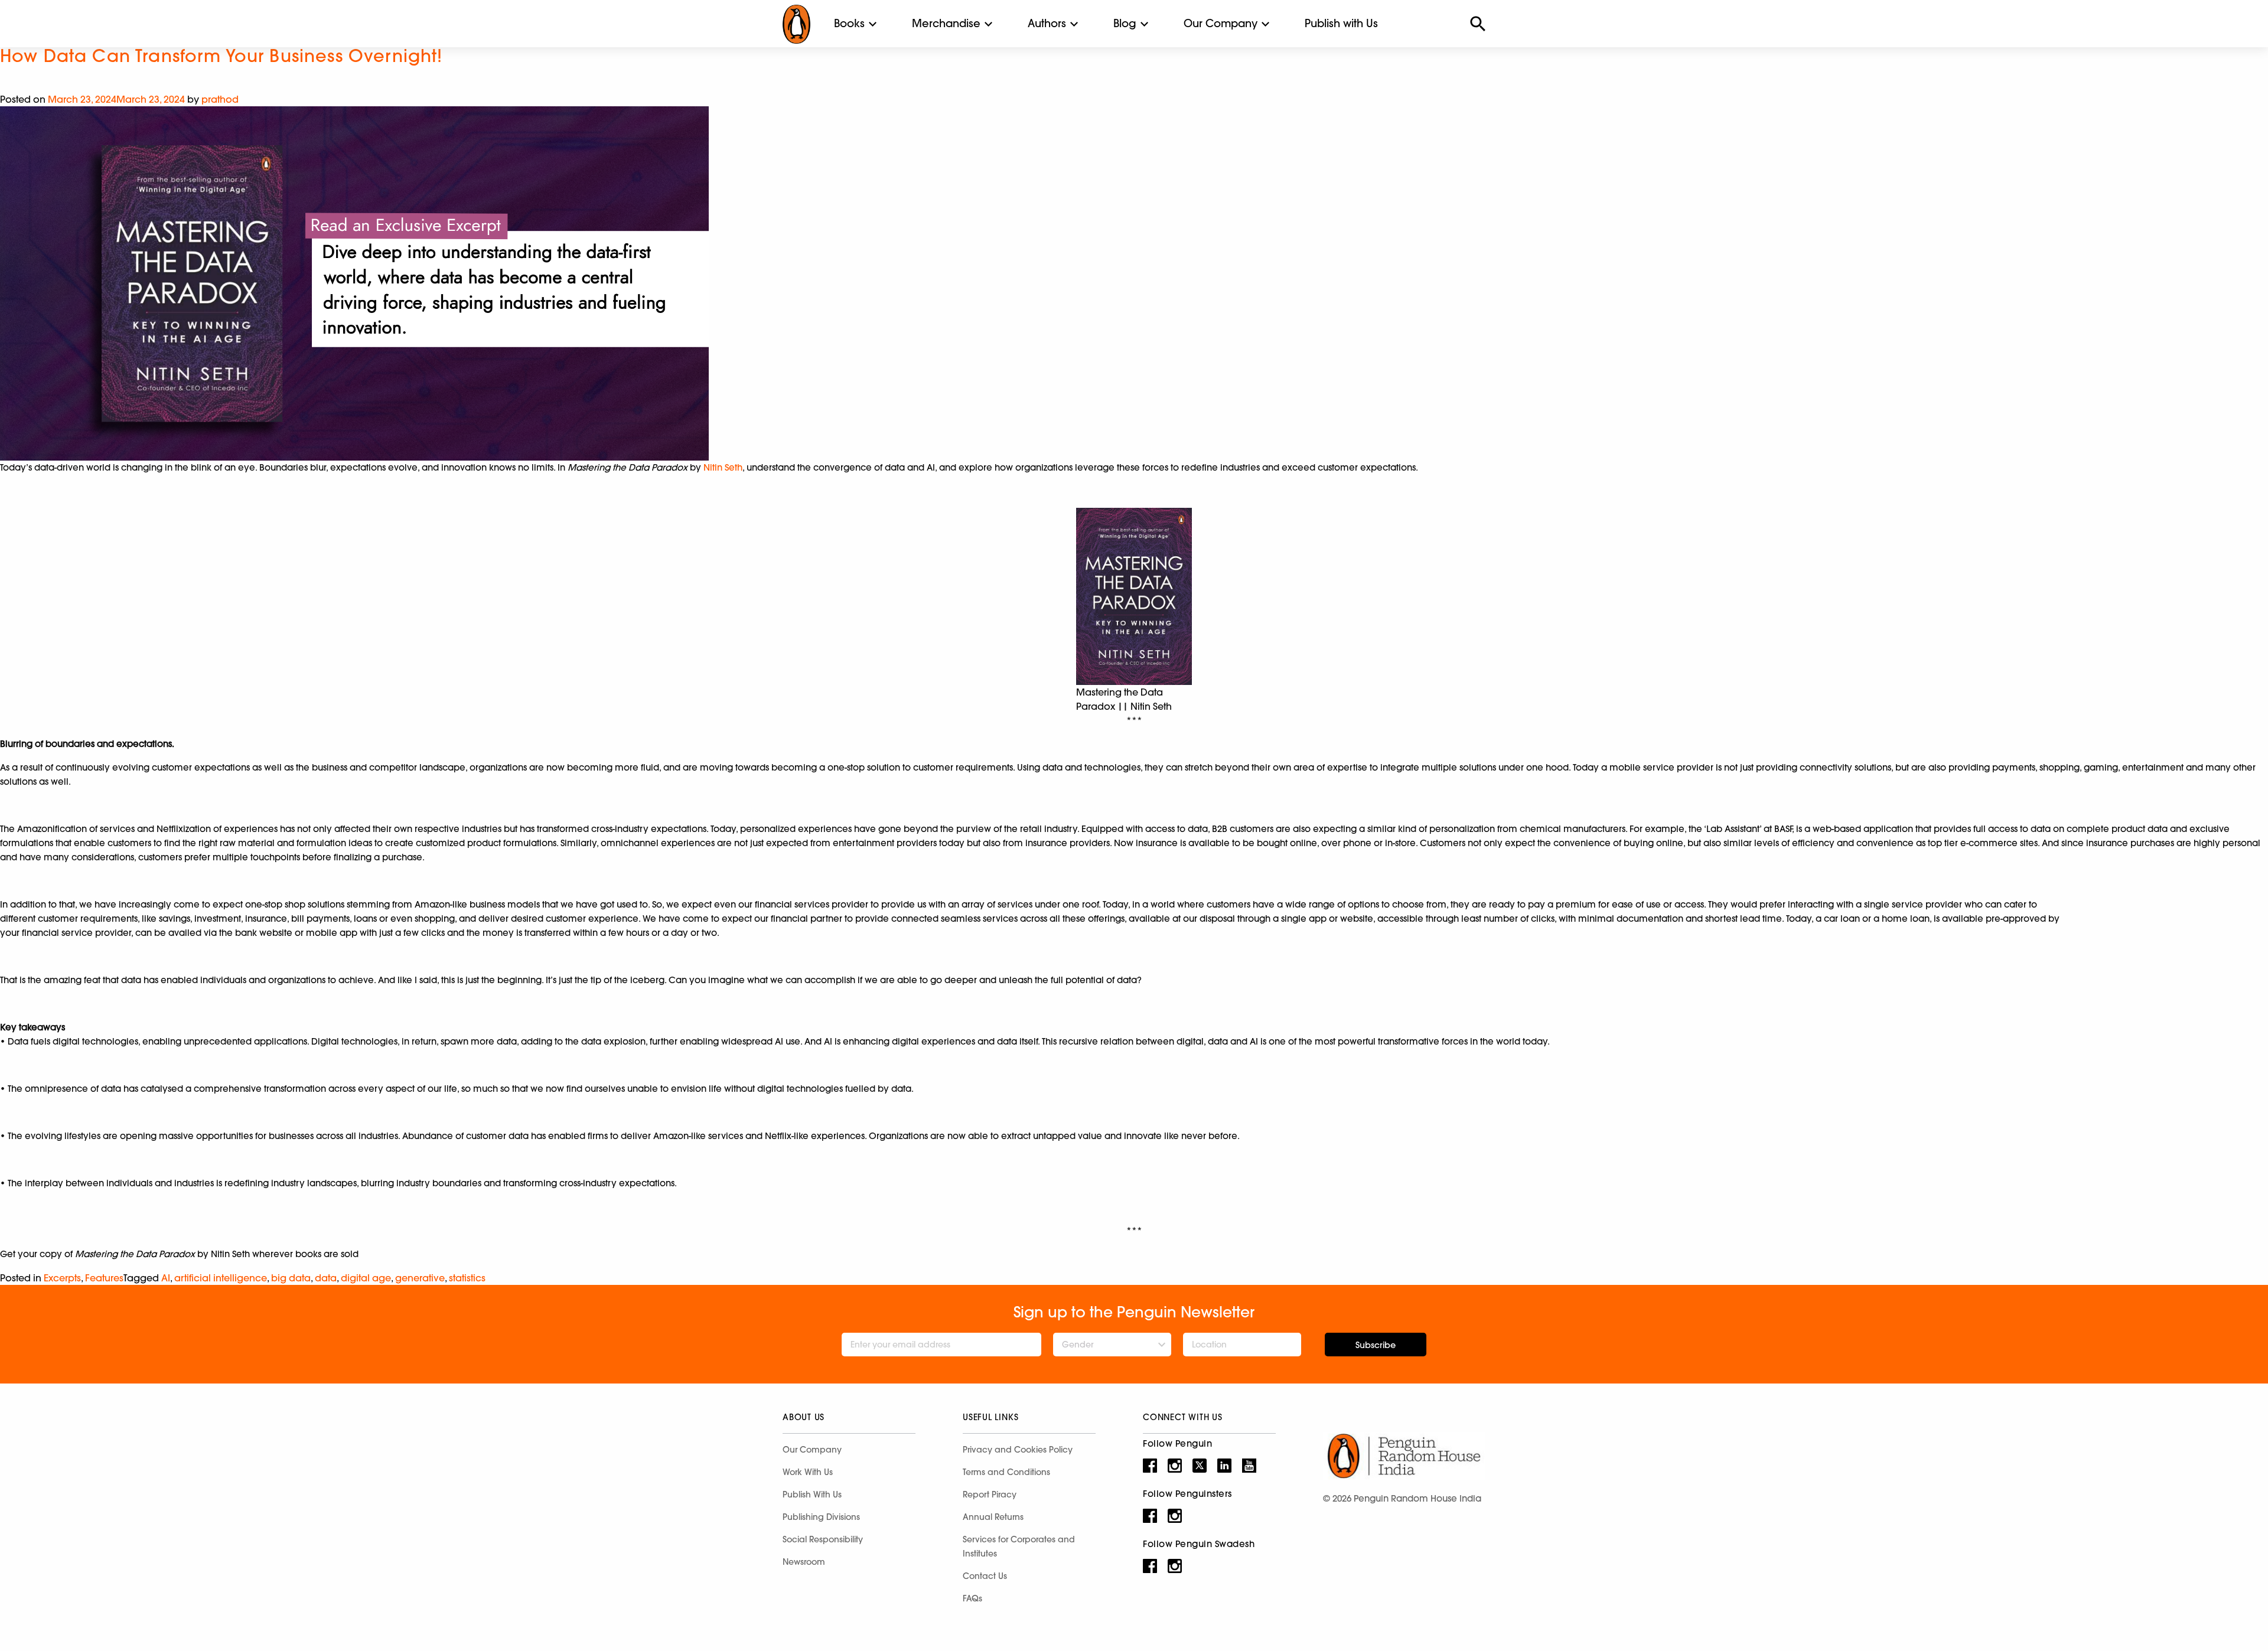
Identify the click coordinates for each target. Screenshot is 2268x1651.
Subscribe (1376, 1345)
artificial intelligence (221, 1278)
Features (104, 1278)
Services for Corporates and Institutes (1019, 1546)
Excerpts (62, 1278)
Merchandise (946, 23)
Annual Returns (993, 1517)
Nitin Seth (723, 467)
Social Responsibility (823, 1539)
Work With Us (808, 1472)
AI (166, 1278)
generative (420, 1278)
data (326, 1278)
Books (849, 23)
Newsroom (804, 1562)
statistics (467, 1278)
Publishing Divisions (821, 1517)
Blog (1125, 23)
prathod (220, 99)
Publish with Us (1341, 23)
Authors (1047, 23)
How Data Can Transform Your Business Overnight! (221, 56)
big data (291, 1278)
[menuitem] (849, 24)
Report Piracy (990, 1495)
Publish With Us (812, 1495)
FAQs (972, 1598)
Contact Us (985, 1576)
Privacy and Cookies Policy (1018, 1450)
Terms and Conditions (1006, 1472)
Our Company (1221, 23)
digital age (366, 1278)
